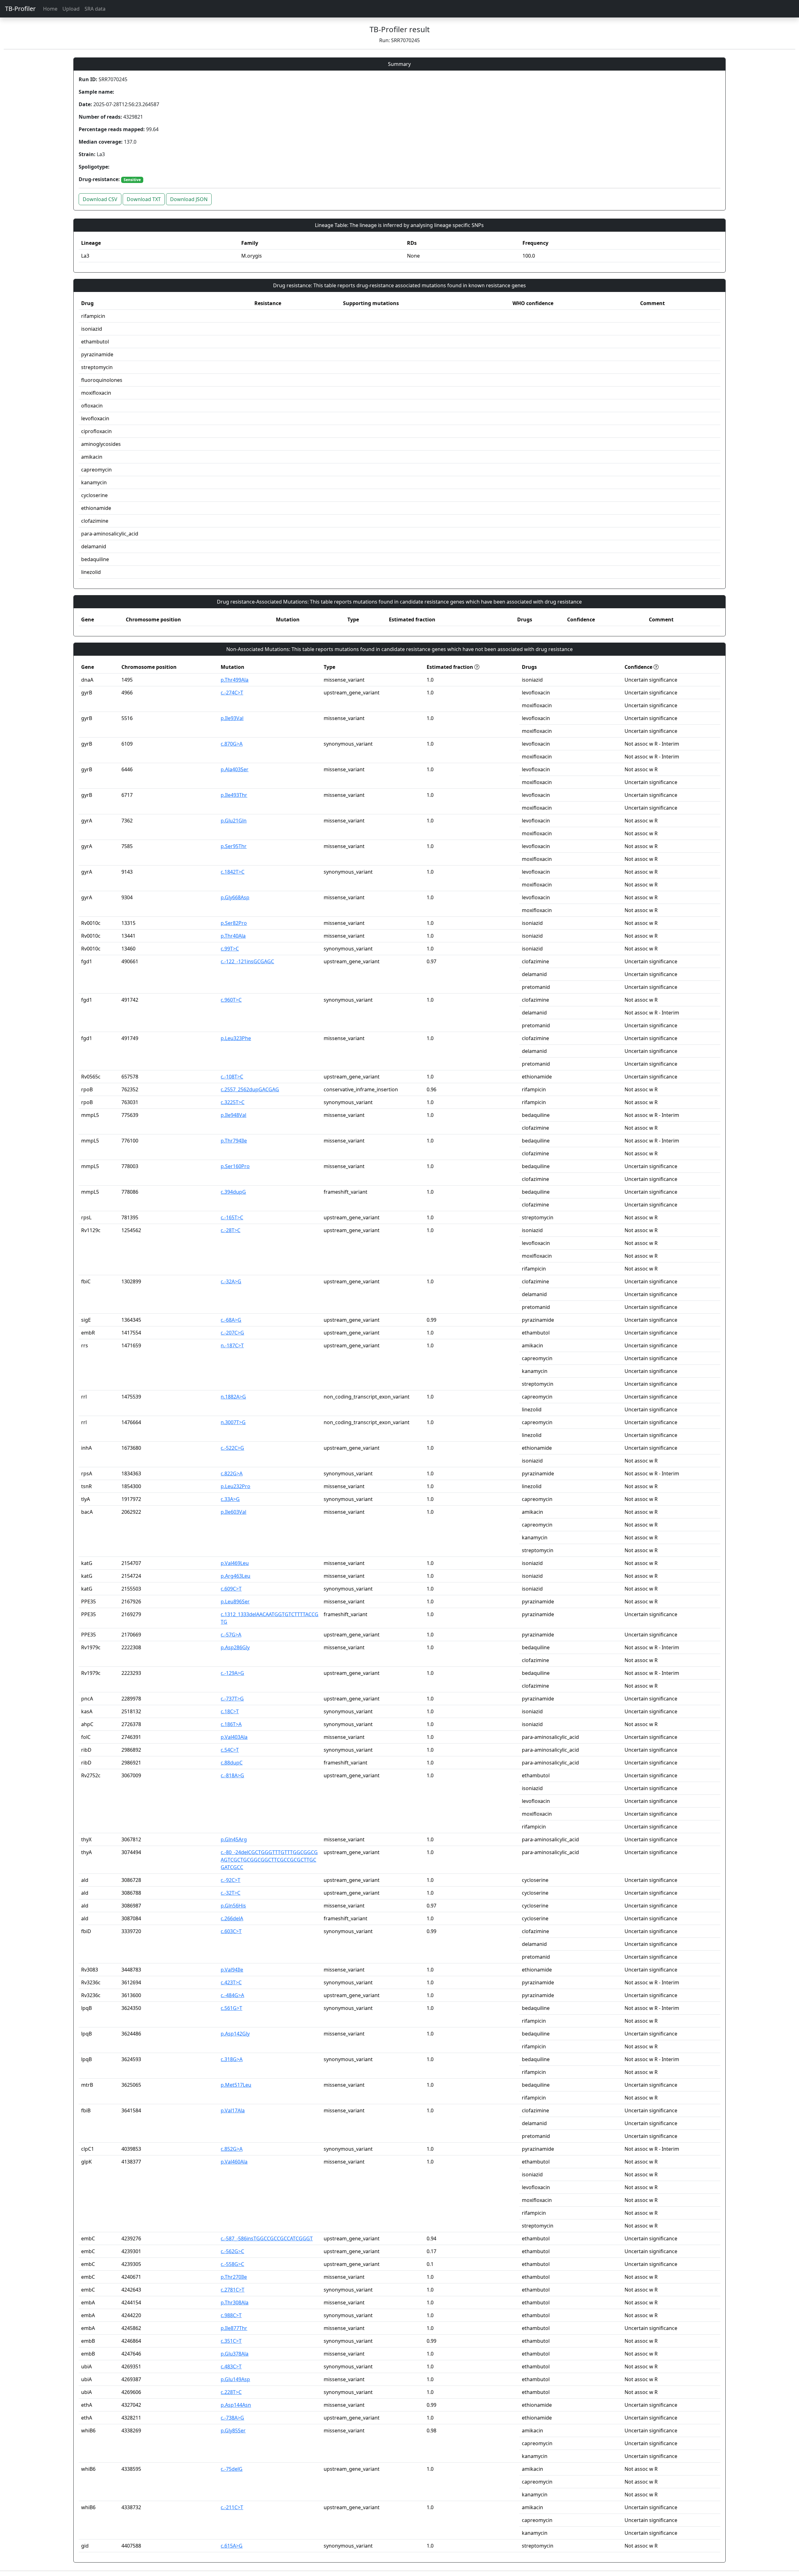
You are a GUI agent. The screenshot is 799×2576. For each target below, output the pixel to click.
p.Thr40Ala (233, 936)
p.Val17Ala (233, 2110)
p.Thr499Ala (235, 680)
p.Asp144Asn (236, 2405)
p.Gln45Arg (234, 1839)
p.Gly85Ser (233, 2430)
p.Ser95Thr (234, 846)
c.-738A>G (232, 2418)
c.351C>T (231, 2341)
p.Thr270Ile (234, 2277)
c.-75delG (232, 2469)
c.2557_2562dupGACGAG (250, 1089)
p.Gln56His (233, 1906)
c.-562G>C (232, 2251)
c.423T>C (231, 1982)
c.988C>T (231, 2315)
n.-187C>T (232, 1345)
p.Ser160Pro (235, 1166)
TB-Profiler (20, 9)
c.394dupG (233, 1192)
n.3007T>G (233, 1422)
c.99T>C (230, 949)
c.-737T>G (232, 1699)
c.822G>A (232, 1473)
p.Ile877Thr (234, 2328)
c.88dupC (232, 1763)
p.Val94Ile (232, 1970)
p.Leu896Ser (235, 1601)
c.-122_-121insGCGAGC (247, 961)
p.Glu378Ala (235, 2354)
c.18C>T (230, 1711)
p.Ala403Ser (235, 769)
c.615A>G (232, 2546)
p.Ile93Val (232, 718)
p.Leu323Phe (236, 1038)
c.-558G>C (232, 2264)
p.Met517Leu (236, 2085)
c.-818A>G (232, 1775)
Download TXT (144, 199)
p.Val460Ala (234, 2162)
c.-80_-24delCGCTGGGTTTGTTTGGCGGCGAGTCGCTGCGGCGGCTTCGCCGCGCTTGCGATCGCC (269, 1860)
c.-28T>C (230, 1230)
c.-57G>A (231, 1635)
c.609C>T (231, 1589)
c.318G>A (232, 2059)
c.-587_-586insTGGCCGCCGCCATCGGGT (267, 2238)
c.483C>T (231, 2366)
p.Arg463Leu (235, 1576)
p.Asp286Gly (235, 1647)
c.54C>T (230, 1750)
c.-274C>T (232, 693)
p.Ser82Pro (234, 923)
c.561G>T (231, 2008)
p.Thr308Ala (235, 2302)
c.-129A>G (232, 1673)
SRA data (95, 9)
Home (50, 9)
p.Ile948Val (233, 1115)
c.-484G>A (232, 1995)
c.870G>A (232, 744)
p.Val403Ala (234, 1737)
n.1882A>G (233, 1397)
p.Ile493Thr (234, 795)
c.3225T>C (233, 1102)
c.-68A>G (231, 1320)
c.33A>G (230, 1499)
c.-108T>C (232, 1077)
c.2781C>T (233, 2290)
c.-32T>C (230, 1893)
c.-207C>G (232, 1333)
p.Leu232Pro (235, 1486)
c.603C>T (231, 1931)
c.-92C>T (230, 1880)
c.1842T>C (233, 872)
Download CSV (100, 199)
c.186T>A (231, 1724)
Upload (71, 9)
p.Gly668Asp (235, 897)
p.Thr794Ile (234, 1141)
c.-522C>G (232, 1448)
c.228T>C (231, 2392)
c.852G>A (232, 2149)
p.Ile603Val (233, 1512)
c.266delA (232, 1918)
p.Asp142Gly (235, 2034)
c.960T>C (231, 1000)
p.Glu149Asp (235, 2379)
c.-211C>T (232, 2507)
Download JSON (189, 199)
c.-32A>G (231, 1281)
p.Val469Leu (235, 1563)
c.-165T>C (232, 1217)
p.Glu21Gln (234, 821)
